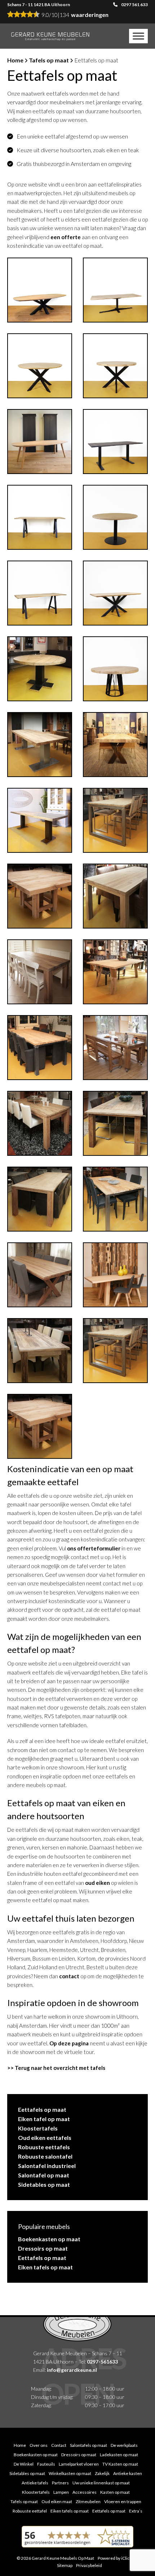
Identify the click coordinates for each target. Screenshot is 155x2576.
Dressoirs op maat (43, 2248)
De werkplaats (124, 2445)
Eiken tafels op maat (45, 2267)
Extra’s (136, 2511)
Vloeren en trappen (123, 2502)
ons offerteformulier (94, 1548)
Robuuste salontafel (45, 2156)
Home (15, 60)
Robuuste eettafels (44, 2147)
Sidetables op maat (44, 2184)
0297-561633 (102, 2361)
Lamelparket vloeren (79, 2464)
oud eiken (98, 1883)
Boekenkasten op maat (49, 2239)
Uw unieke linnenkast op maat (101, 2483)
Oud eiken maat (57, 2502)
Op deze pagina (69, 2043)
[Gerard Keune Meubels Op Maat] (50, 36)
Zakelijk (102, 2473)
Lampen (61, 2492)
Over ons (39, 2445)
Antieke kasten (128, 2473)
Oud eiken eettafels (45, 2138)
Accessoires (85, 2492)
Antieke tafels (35, 2483)
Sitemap (65, 2565)
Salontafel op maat (44, 2175)
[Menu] (138, 36)
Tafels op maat (49, 60)
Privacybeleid (89, 2565)
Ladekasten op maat (119, 2455)
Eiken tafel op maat (44, 2119)
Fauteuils (46, 2464)
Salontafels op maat (88, 2445)
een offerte (66, 237)
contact (69, 1976)
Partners (60, 2483)
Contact (59, 2445)
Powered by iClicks (116, 2558)
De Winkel (24, 2464)
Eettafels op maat (42, 2109)
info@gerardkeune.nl (72, 2369)
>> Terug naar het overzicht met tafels (56, 2068)
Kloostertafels (38, 2128)
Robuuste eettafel (30, 2511)
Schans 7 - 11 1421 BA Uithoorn (39, 5)
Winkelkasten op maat (70, 2473)
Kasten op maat (115, 2492)
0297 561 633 (134, 5)
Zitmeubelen (88, 2502)
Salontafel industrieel (47, 2166)
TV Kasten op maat (120, 2464)
